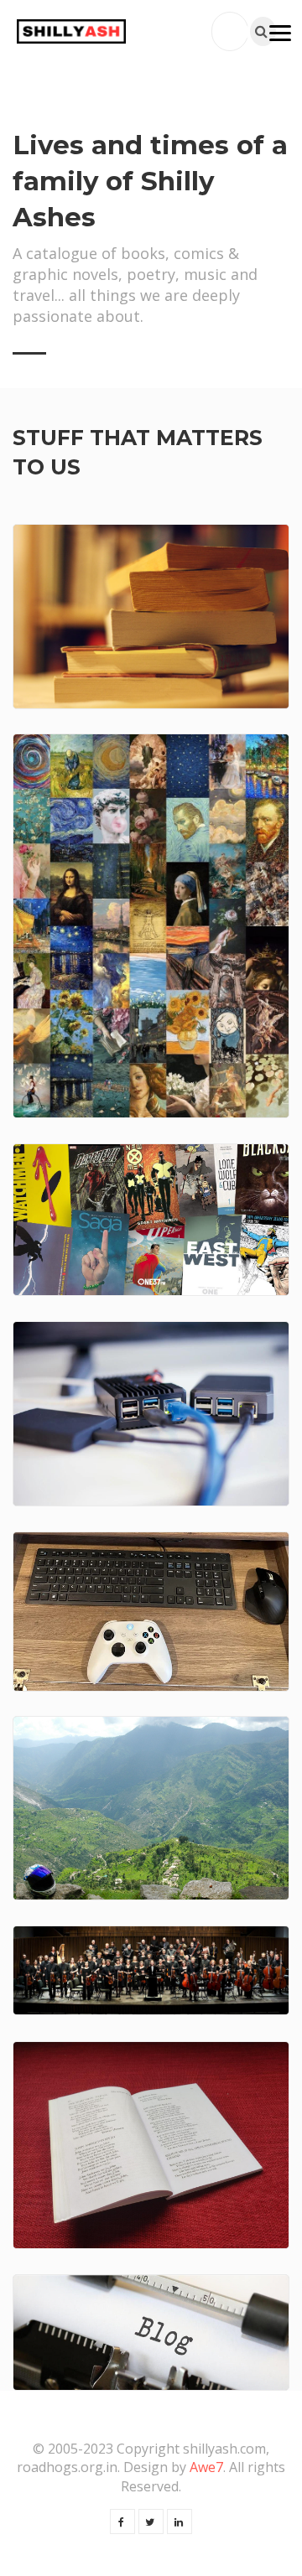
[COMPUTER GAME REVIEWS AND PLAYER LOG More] (151, 1612)
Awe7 (206, 2467)
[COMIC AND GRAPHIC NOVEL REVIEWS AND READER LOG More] (151, 1220)
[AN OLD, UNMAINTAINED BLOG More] (151, 2332)
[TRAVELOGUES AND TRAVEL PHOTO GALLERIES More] (151, 1808)
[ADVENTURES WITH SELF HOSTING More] (151, 1414)
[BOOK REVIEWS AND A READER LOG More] (151, 617)
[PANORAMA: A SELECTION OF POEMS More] (151, 2145)
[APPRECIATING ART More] (151, 926)
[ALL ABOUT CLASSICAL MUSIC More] (151, 1970)
